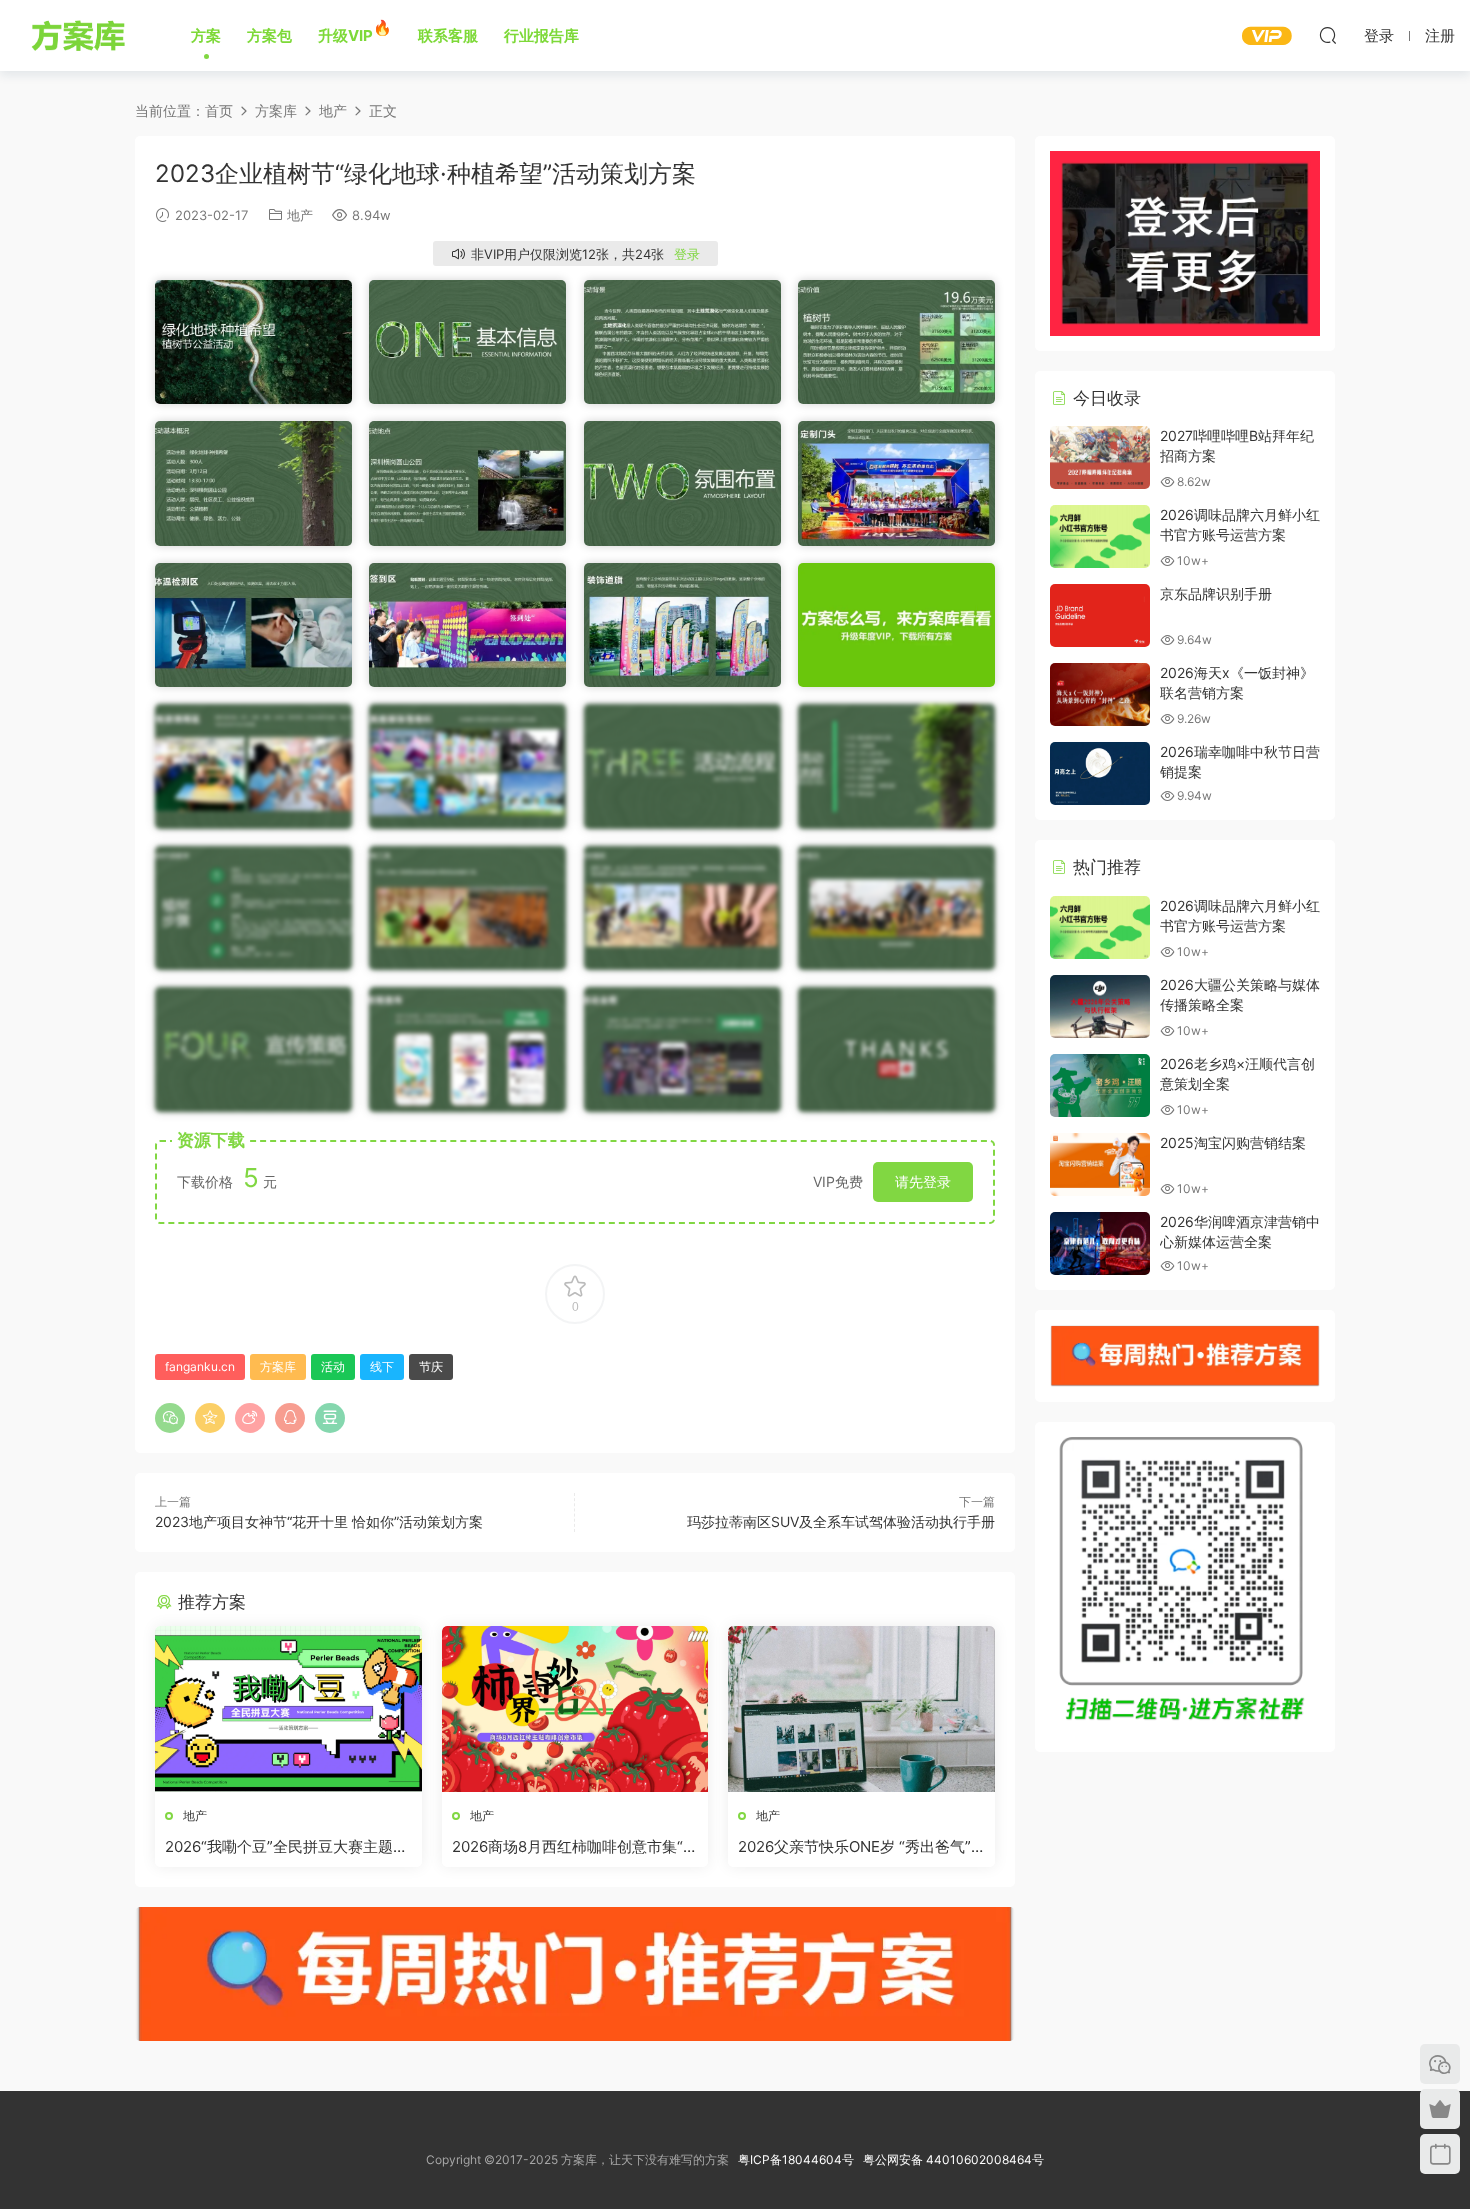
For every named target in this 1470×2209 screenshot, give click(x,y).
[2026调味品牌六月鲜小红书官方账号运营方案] (1100, 536)
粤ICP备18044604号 (799, 2159)
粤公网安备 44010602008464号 (953, 2159)
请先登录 (923, 1181)
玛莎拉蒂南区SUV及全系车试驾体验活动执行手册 (841, 1521)
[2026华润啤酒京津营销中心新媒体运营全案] (1100, 1243)
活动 (333, 1366)
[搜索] (1328, 35)
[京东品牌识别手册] (1100, 615)
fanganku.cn (200, 1366)
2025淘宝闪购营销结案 (1233, 1142)
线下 (382, 1366)
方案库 (81, 35)
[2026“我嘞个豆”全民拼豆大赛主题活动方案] (288, 1709)
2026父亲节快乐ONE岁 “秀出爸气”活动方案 (854, 1847)
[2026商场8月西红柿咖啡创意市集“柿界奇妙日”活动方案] (575, 1709)
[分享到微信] (170, 1418)
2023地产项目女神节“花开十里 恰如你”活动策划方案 (319, 1521)
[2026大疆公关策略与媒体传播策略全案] (1100, 1006)
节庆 (431, 1366)
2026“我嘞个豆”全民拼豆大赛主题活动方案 (286, 1847)
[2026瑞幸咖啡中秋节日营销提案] (1100, 773)
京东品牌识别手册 (1216, 593)
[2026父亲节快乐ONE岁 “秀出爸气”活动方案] (861, 1709)
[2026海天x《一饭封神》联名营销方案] (1100, 694)
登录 (687, 254)
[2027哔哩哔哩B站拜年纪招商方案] (1100, 457)
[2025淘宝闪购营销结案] (1100, 1164)
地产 (300, 215)
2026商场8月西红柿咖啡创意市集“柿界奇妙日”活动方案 (575, 1847)
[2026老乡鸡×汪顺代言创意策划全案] (1100, 1085)
